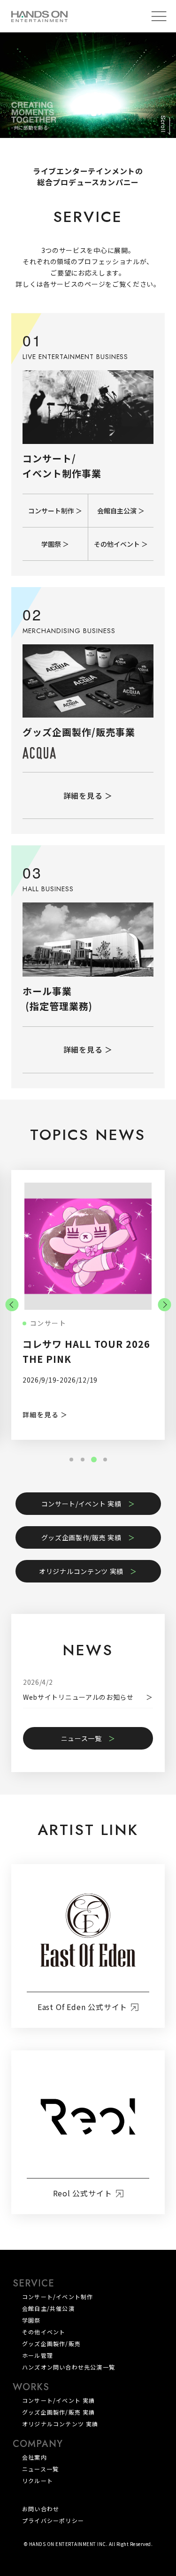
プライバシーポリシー (53, 2521)
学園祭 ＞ (55, 544)
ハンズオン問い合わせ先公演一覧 (69, 2367)
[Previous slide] (12, 1305)
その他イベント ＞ (121, 544)
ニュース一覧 (81, 1738)
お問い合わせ (41, 2509)
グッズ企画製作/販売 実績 (81, 1537)
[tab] (71, 1460)
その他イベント (44, 2332)
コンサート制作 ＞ (55, 511)
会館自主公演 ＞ (121, 511)
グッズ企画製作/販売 (51, 2343)
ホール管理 (38, 2355)
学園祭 (31, 2320)
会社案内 (34, 2457)
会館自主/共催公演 (48, 2308)
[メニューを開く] (159, 16)
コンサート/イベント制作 (57, 2297)
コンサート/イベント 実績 (81, 1504)
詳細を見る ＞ (88, 795)
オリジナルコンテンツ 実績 (81, 1571)
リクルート (38, 2480)
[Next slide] (164, 1305)
